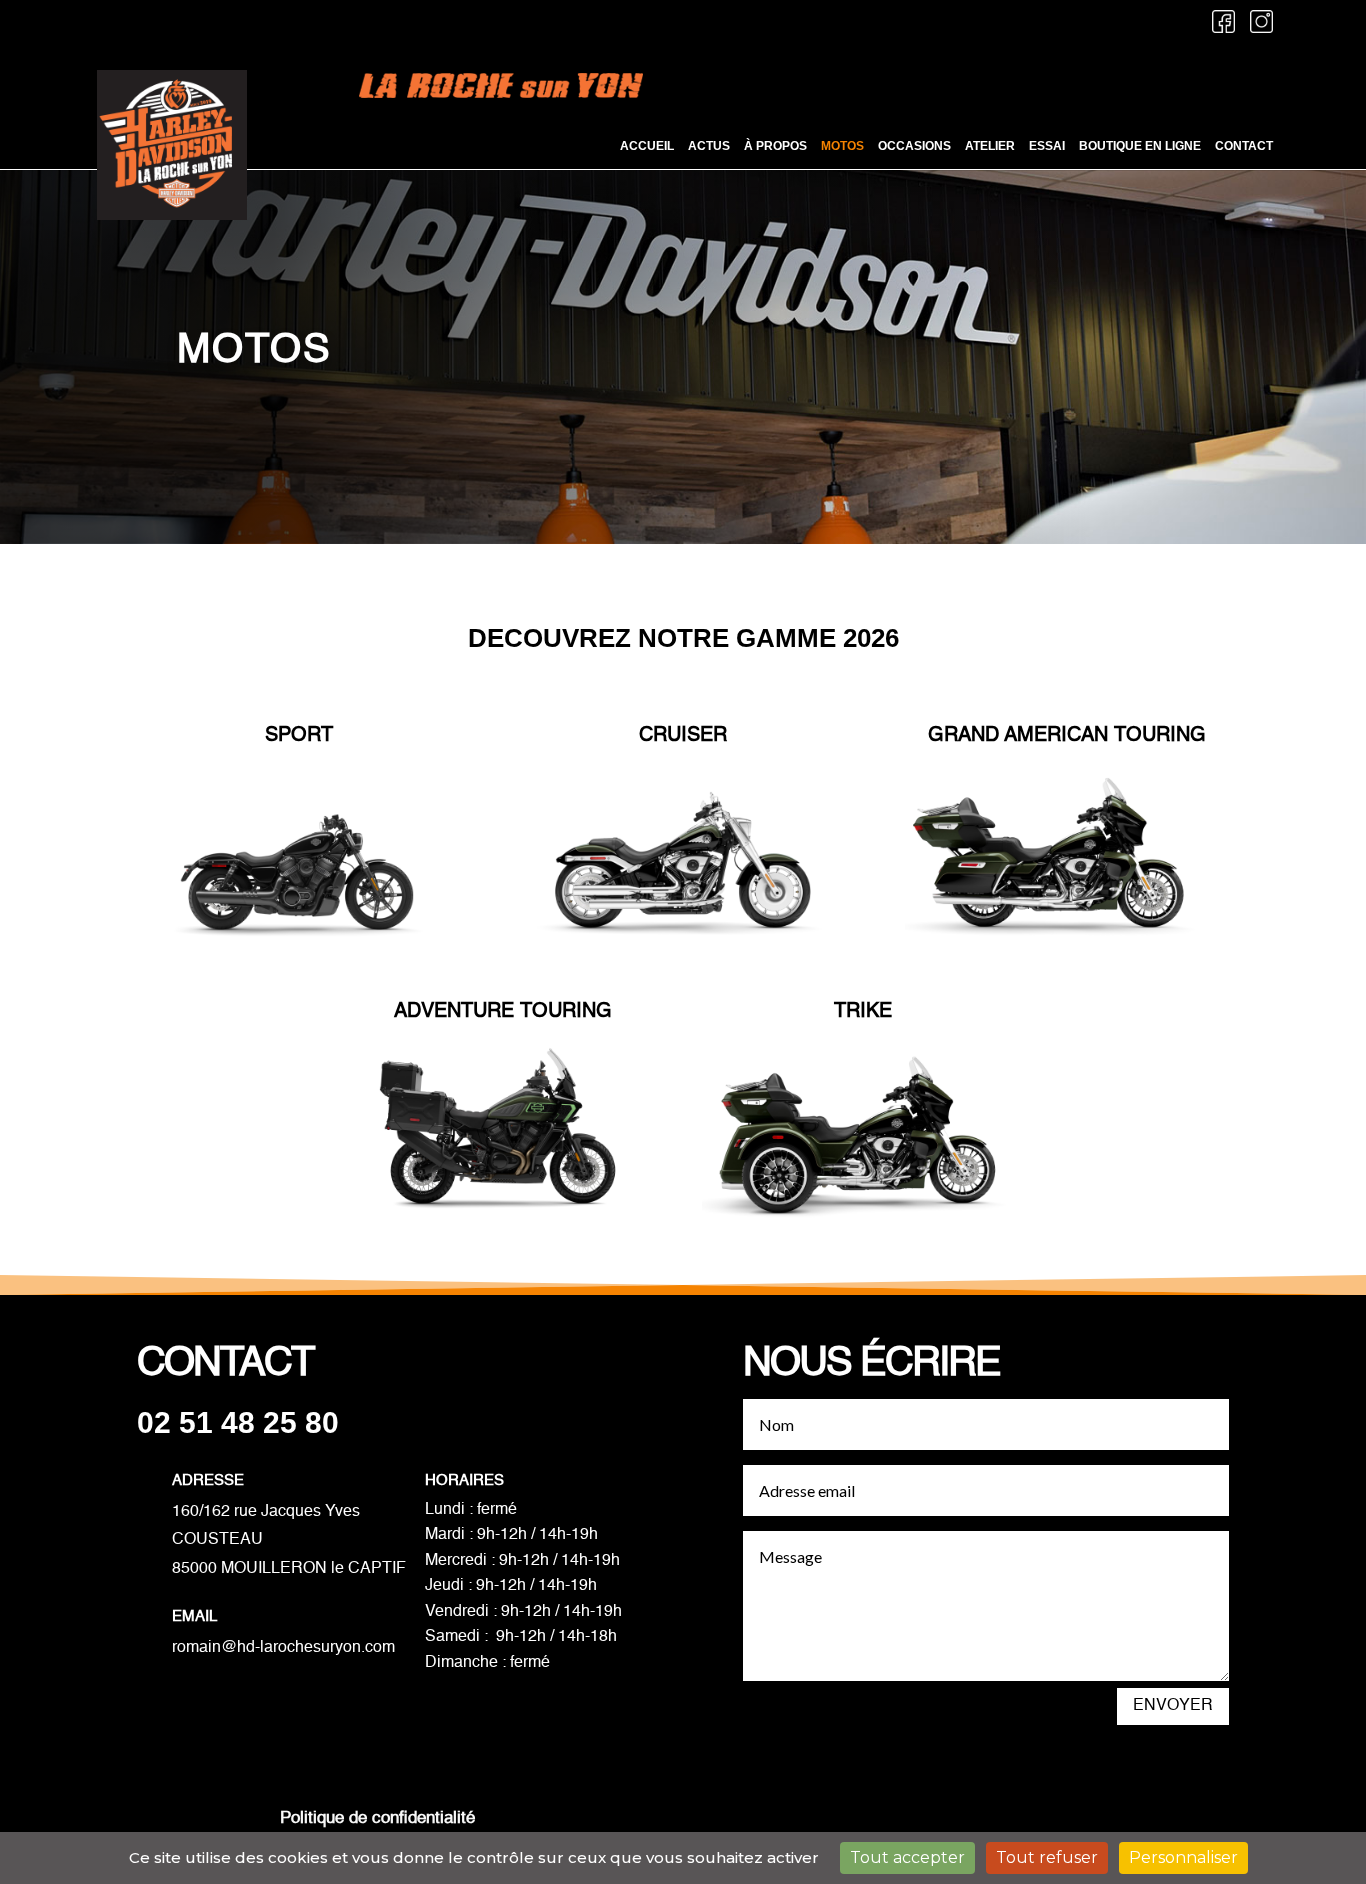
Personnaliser (1183, 1857)
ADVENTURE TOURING (503, 1012)
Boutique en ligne (1140, 146)
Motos (842, 146)
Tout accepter (907, 1857)
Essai (1047, 146)
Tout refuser (1047, 1857)
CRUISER (683, 736)
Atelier (990, 146)
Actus (709, 146)
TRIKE (863, 1012)
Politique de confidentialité (380, 1818)
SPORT (299, 736)
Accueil (647, 146)
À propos (775, 146)
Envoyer (1173, 1706)
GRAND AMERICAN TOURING (1067, 736)
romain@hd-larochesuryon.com (283, 1648)
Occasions (914, 146)
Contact (1244, 146)
